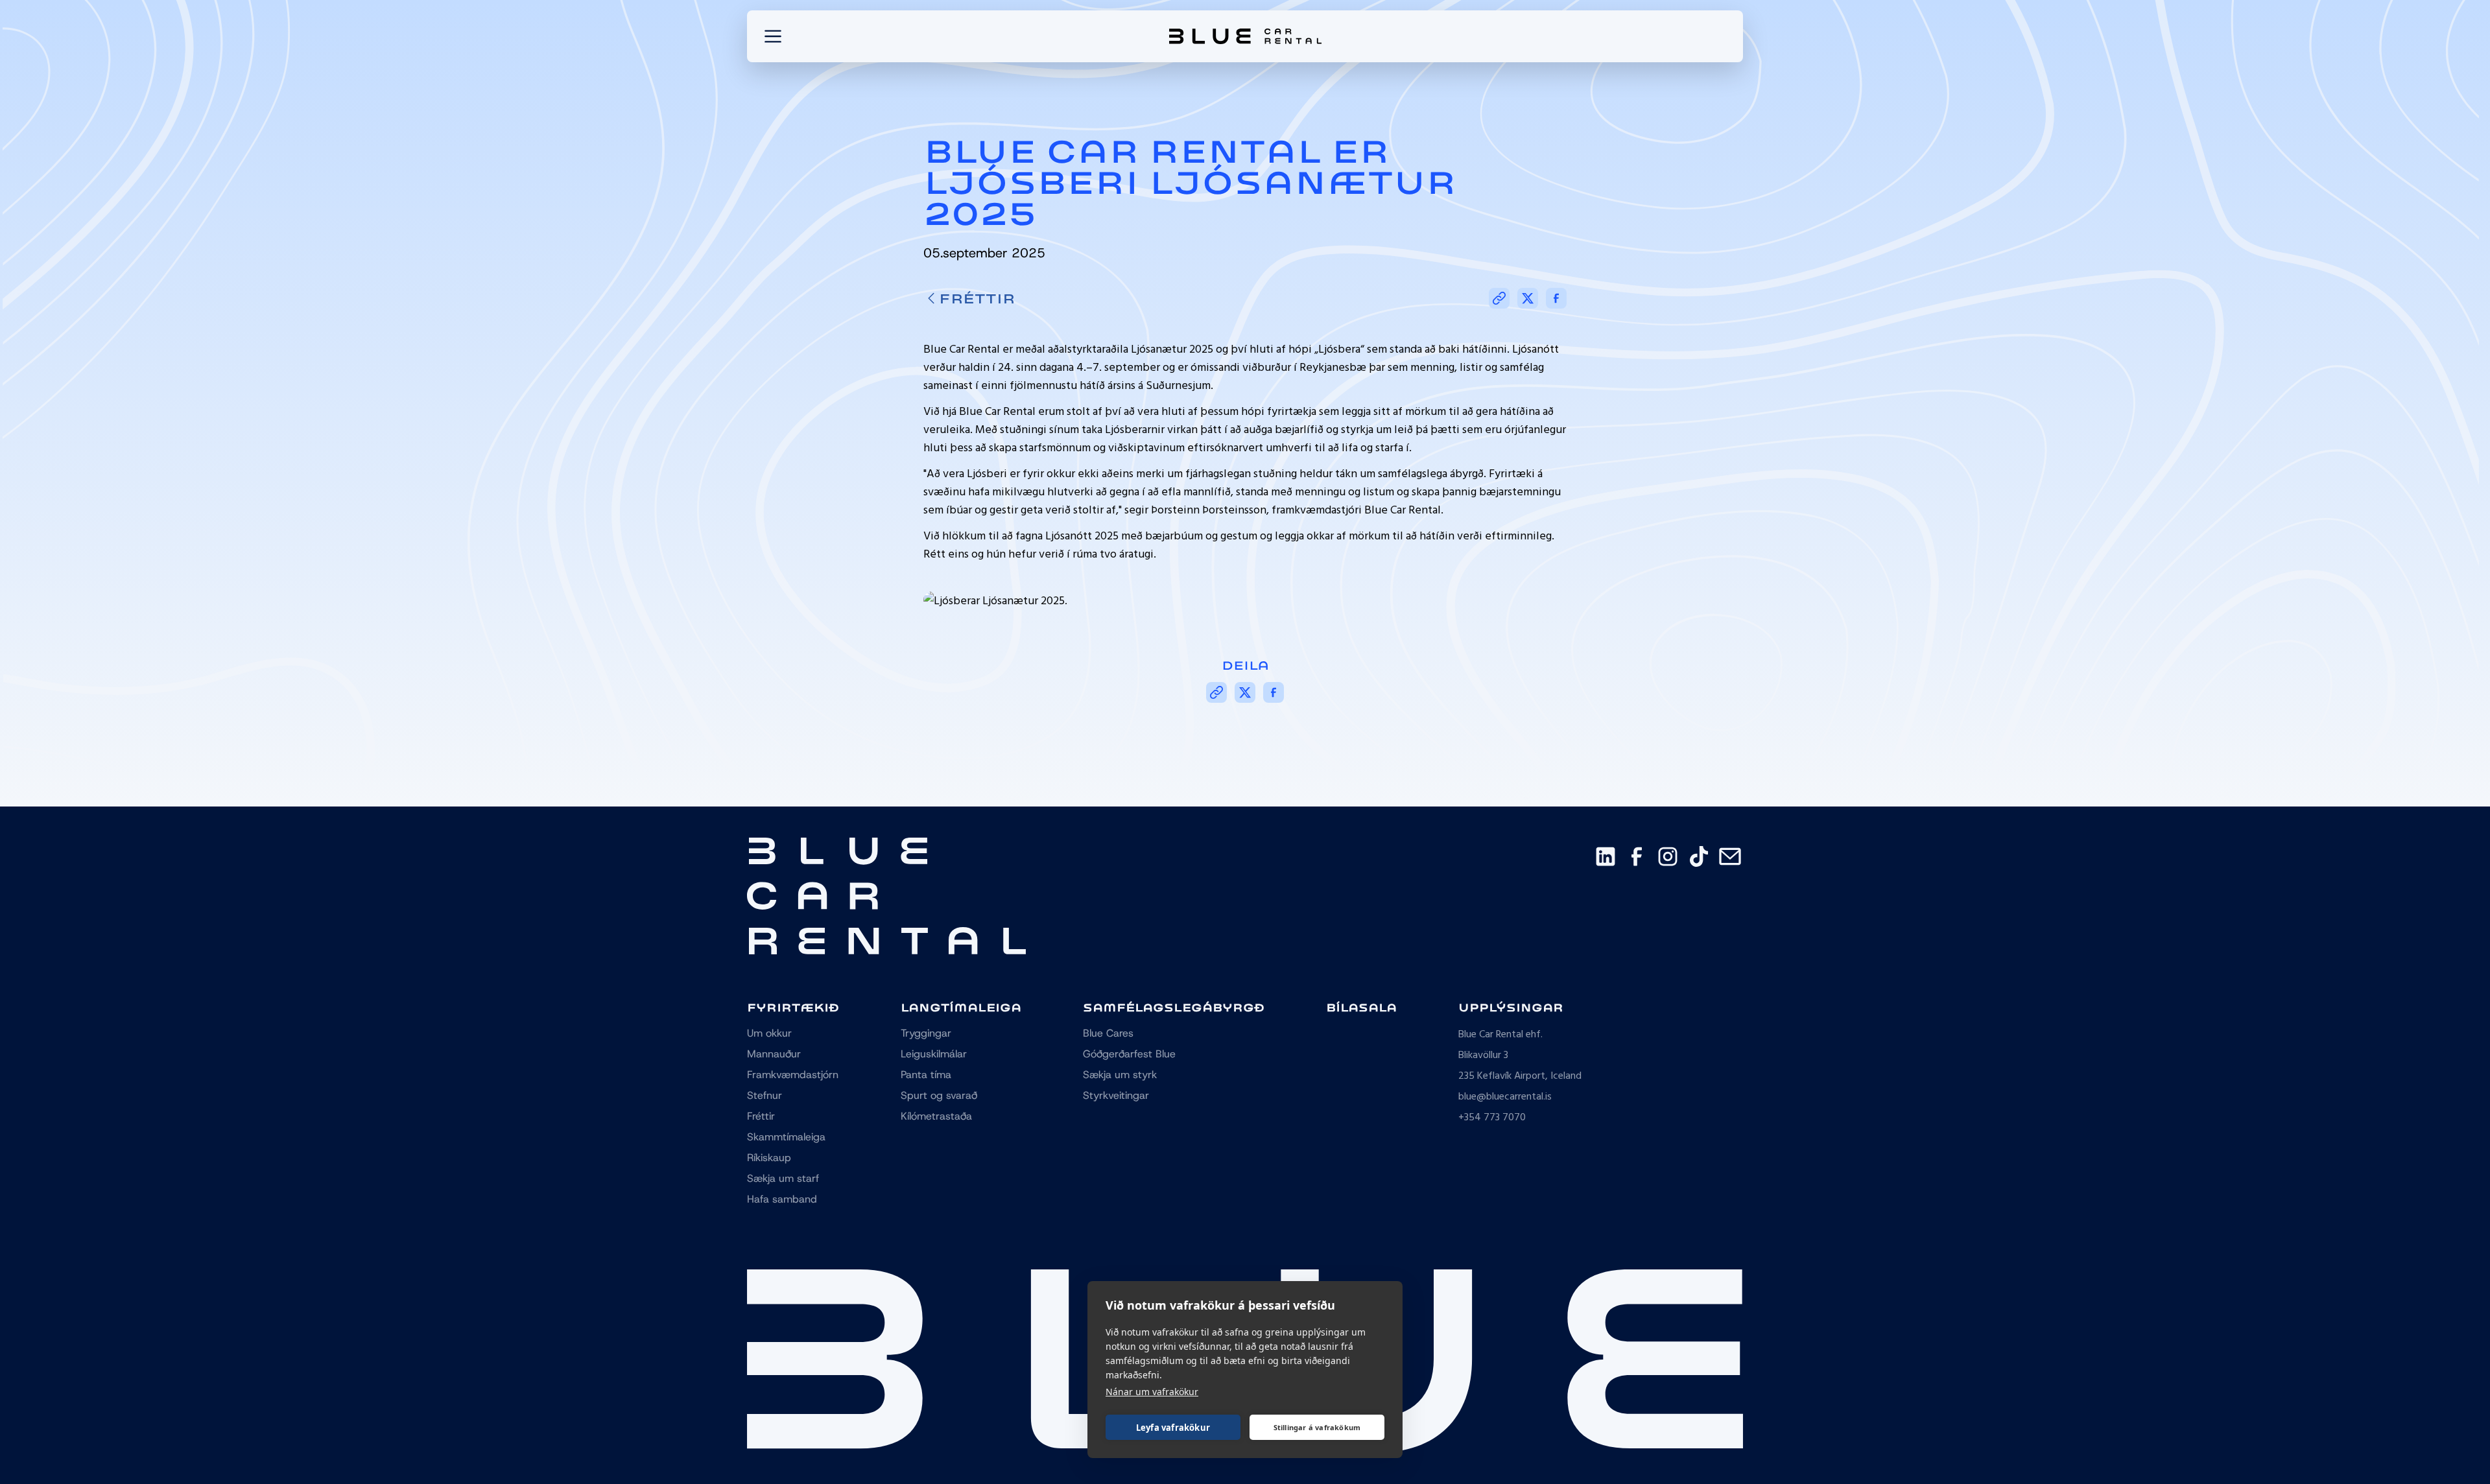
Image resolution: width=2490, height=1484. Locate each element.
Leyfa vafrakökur (1173, 1428)
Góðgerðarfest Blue (1129, 1054)
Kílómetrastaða (936, 1116)
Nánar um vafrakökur (1152, 1392)
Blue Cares (1108, 1033)
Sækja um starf (783, 1178)
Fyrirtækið (793, 1007)
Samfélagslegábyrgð (1174, 1007)
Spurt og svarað (939, 1095)
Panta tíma (926, 1075)
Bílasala (1361, 1007)
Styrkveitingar (1116, 1095)
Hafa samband (782, 1199)
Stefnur (765, 1095)
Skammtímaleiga (786, 1137)
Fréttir (977, 298)
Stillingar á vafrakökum (1317, 1427)
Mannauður (774, 1054)
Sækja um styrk (1120, 1075)
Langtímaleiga (961, 1007)
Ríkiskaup (769, 1158)
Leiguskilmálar (934, 1054)
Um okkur (769, 1033)
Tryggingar (926, 1033)
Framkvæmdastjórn (793, 1075)
